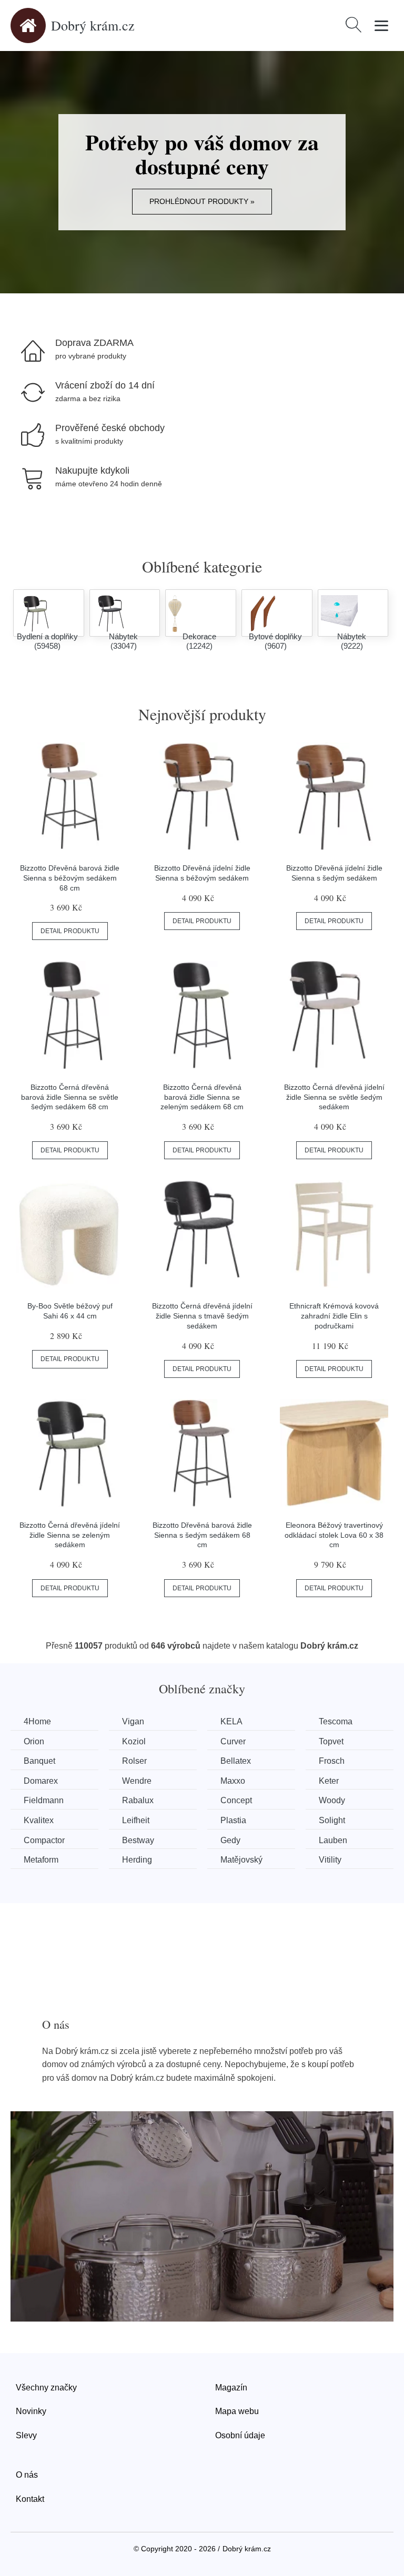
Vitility (330, 1860)
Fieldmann (44, 1800)
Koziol (134, 1741)
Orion (34, 1741)
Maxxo (233, 1781)
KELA (231, 1721)
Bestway (138, 1840)
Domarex (41, 1781)
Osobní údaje (240, 2435)
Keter (329, 1781)
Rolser (134, 1761)
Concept (236, 1800)
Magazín (231, 2388)
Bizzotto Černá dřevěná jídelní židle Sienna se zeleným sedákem (70, 1535)
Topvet (331, 1741)
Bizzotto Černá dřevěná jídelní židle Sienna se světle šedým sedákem (334, 1097)
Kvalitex (39, 1820)
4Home (37, 1721)
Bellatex (236, 1761)
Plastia (233, 1820)
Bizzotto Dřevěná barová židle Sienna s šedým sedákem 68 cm (202, 1535)
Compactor (44, 1840)
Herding (137, 1860)
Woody (332, 1800)
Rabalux (138, 1800)
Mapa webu (237, 2411)
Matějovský (241, 1860)
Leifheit (136, 1820)
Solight (332, 1820)
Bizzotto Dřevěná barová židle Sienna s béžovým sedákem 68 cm (70, 878)
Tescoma (336, 1721)
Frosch (332, 1761)
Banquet (39, 1761)
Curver (233, 1741)
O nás (27, 2475)
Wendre (137, 1781)
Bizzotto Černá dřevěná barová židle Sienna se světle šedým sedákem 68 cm (70, 1097)
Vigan (133, 1721)
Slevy (26, 2435)
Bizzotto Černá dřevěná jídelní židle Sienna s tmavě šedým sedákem (202, 1316)
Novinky (31, 2411)
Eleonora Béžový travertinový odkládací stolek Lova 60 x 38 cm (334, 1535)
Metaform (41, 1860)
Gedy (230, 1840)
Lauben (333, 1840)
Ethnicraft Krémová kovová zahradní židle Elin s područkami (334, 1316)
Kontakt (30, 2499)
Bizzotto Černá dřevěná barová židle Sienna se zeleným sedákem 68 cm (202, 1097)
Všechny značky (46, 2388)
